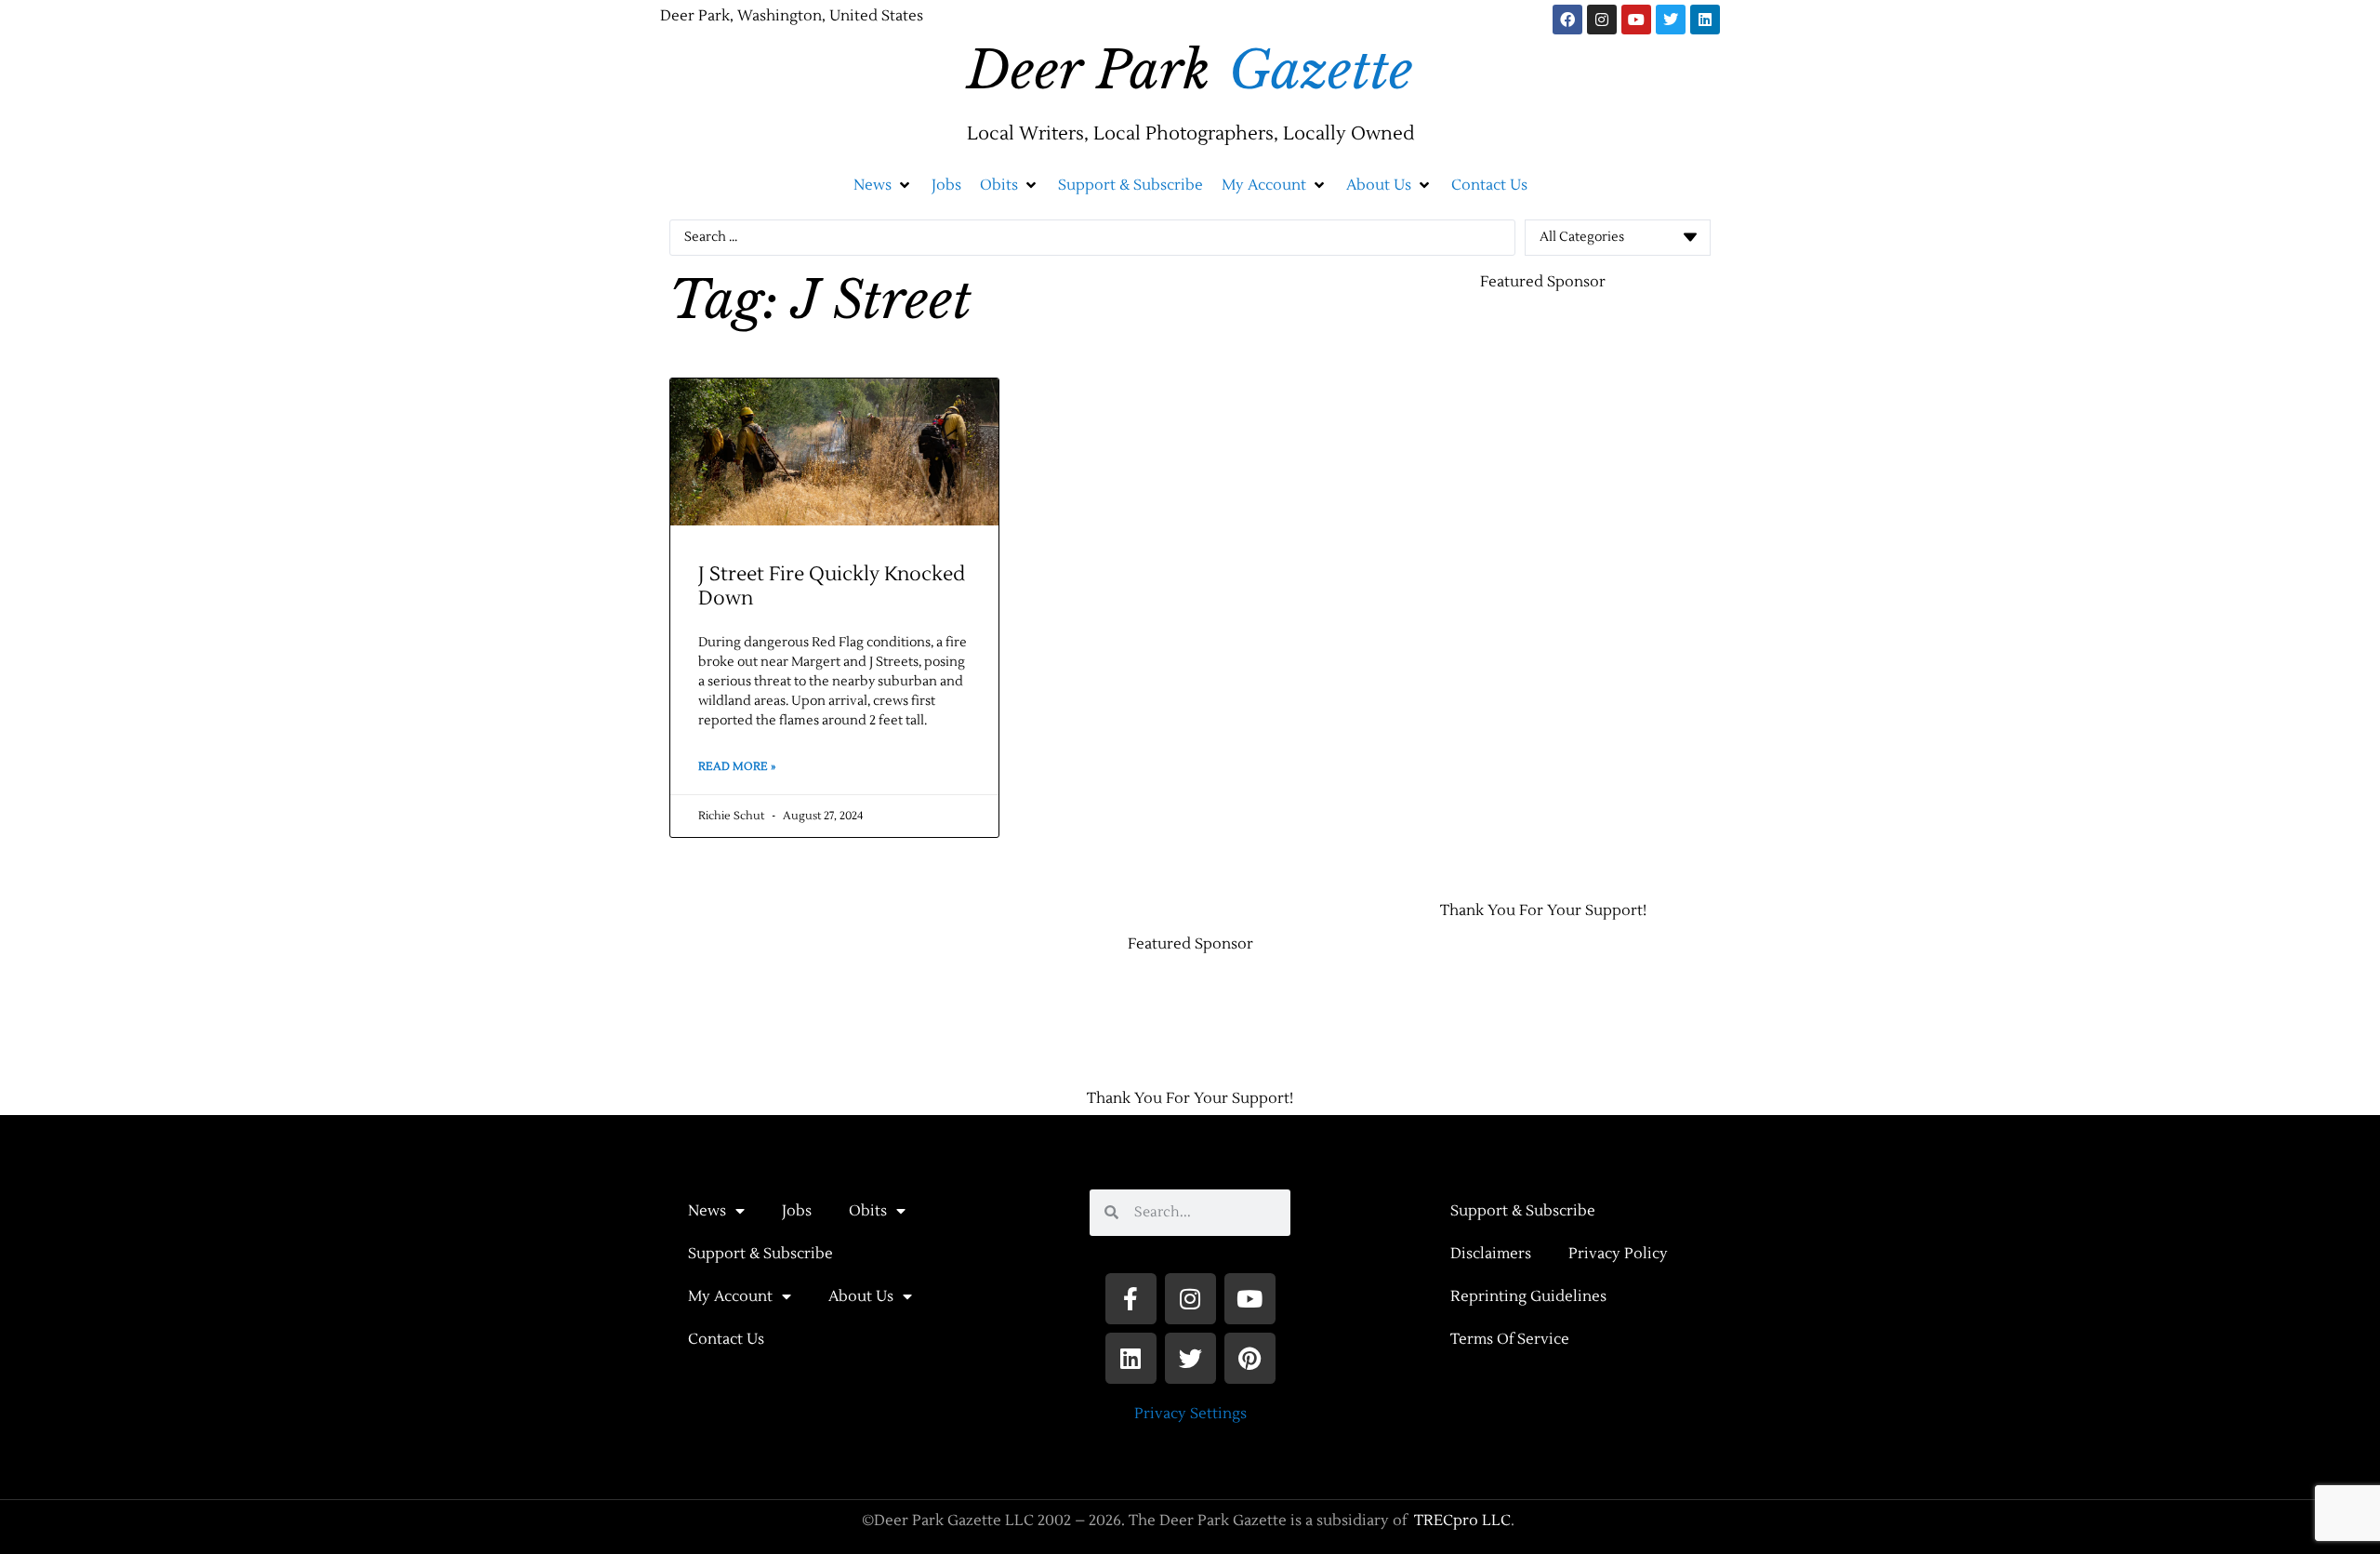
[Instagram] (1602, 20)
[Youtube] (1636, 20)
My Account (730, 1296)
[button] (883, 185)
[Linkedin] (1705, 20)
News (707, 1211)
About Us (861, 1296)
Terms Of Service (1510, 1339)
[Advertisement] (1450, 587)
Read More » (737, 767)
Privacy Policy (1618, 1254)
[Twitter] (1671, 20)
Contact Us (726, 1339)
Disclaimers (1491, 1254)
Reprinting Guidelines (1528, 1296)
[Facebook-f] (1131, 1299)
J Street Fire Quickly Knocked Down (832, 586)
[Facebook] (1567, 20)
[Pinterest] (1250, 1358)
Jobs (797, 1211)
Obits (868, 1211)
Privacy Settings (1190, 1414)
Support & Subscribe (760, 1254)
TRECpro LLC (1462, 1521)
